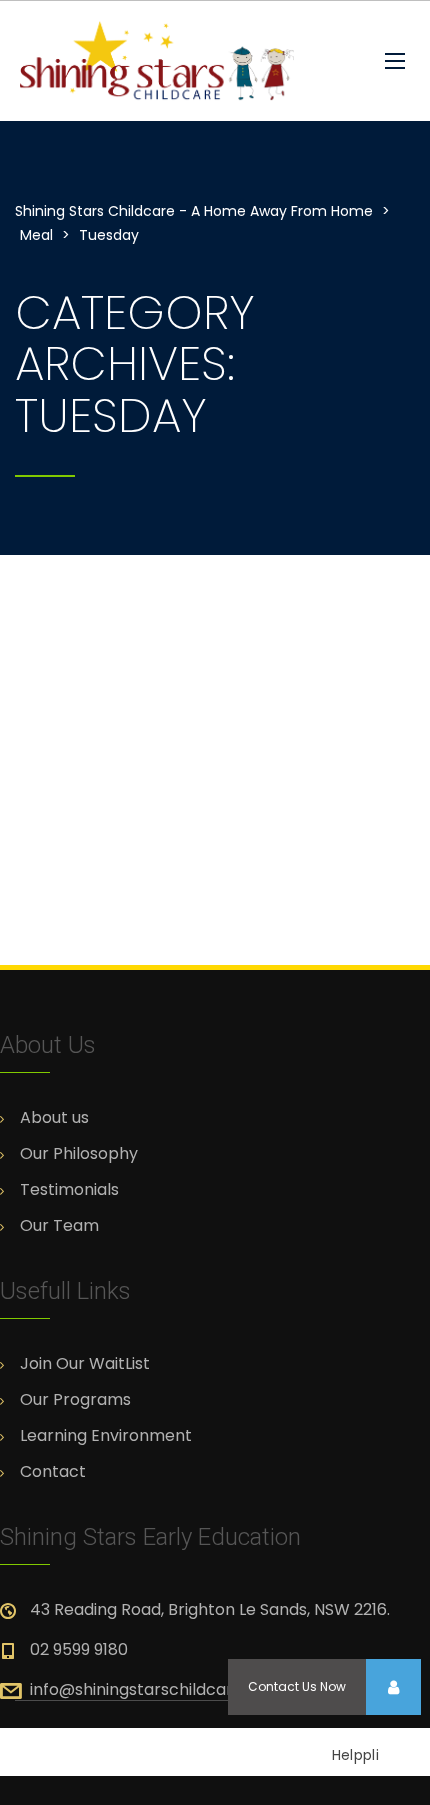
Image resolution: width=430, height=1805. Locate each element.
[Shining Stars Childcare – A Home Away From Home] (185, 61)
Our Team (59, 1226)
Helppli (355, 1755)
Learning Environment (106, 1436)
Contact (53, 1472)
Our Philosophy (79, 1154)
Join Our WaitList (85, 1364)
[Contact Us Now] (393, 1687)
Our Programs (75, 1400)
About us (54, 1118)
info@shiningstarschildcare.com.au (167, 1689)
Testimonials (69, 1190)
